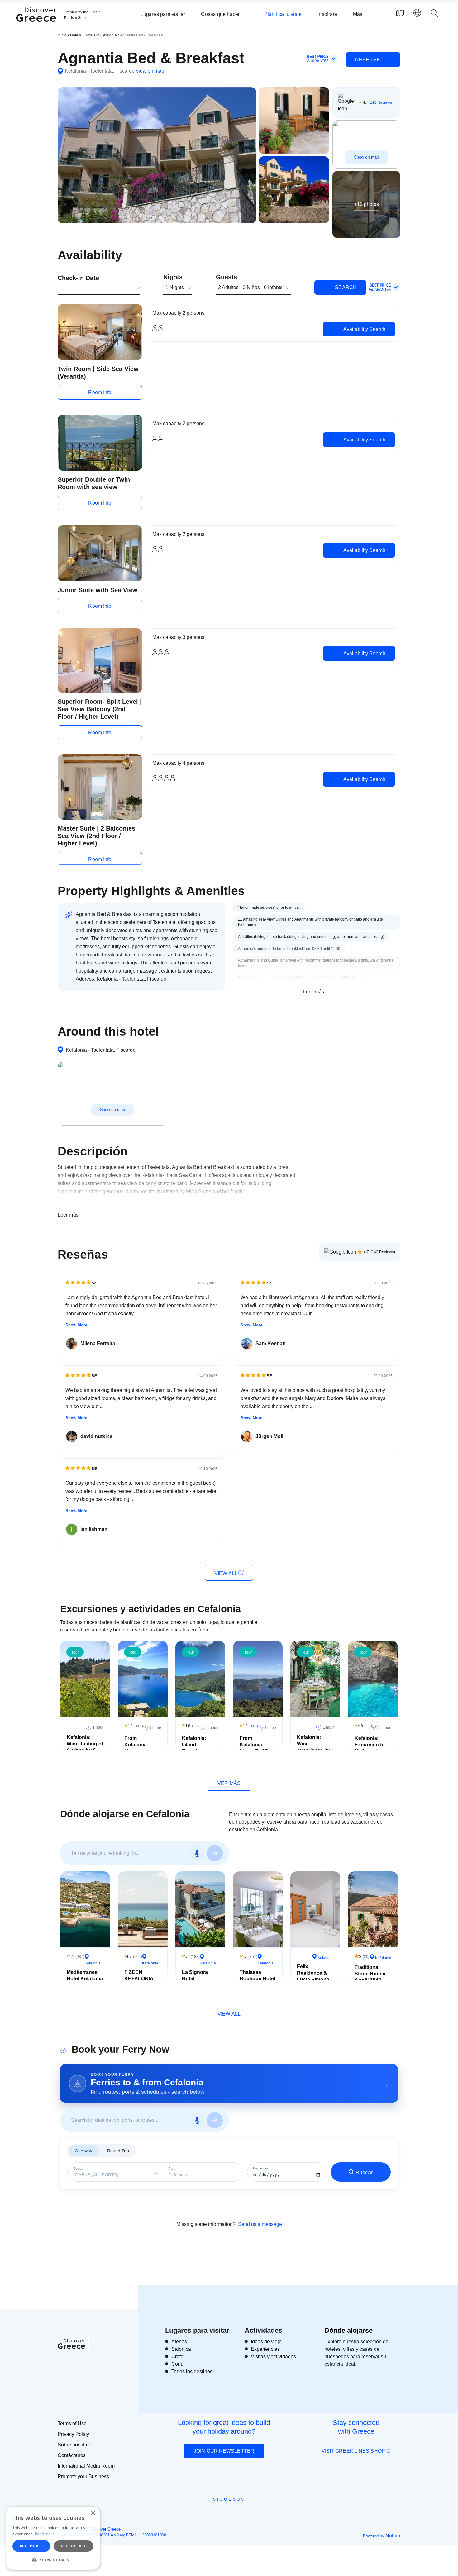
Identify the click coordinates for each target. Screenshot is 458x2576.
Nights (173, 277)
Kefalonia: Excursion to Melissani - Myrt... (370, 1748)
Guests (227, 277)
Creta (177, 2357)
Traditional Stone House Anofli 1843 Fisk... (370, 1977)
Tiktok (257, 2511)
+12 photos (367, 204)
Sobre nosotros (74, 2445)
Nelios (393, 2536)
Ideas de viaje (266, 2342)
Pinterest (247, 2513)
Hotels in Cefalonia (101, 35)
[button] (53, 2560)
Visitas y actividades (273, 2357)
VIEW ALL (226, 1573)
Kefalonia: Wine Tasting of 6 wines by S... (85, 1744)
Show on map (366, 157)
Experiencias (265, 2349)
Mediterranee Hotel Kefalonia (85, 1975)
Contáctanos (72, 2455)
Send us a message (260, 2224)
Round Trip (118, 2151)
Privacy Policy (73, 2434)
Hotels (76, 35)
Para (172, 2169)
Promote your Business (83, 2476)
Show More (76, 1325)
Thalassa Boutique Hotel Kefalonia (257, 1979)
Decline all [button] (73, 2546)
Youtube (236, 2513)
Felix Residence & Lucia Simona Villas (313, 1976)
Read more (45, 2534)
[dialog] (53, 2538)
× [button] (93, 2513)
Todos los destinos (192, 2371)
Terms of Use (72, 2424)
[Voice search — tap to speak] (197, 1853)
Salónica (181, 2349)
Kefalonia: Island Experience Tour (195, 1748)
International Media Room (86, 2466)
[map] (400, 13)
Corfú (177, 2364)
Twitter (224, 2510)
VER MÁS (229, 1783)
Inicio (62, 35)
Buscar (364, 2173)
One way (83, 2151)
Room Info (100, 392)
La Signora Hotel (195, 1975)
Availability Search (364, 329)
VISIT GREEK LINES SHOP (354, 2451)
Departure (261, 2168)
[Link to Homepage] (37, 26)
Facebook (201, 2513)
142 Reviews (381, 102)
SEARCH (345, 287)
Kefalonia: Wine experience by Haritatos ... (314, 1747)
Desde (78, 2169)
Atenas (179, 2342)
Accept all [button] (31, 2546)
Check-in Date (78, 278)
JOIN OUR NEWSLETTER (224, 2451)
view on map (150, 71)
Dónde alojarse (348, 2330)
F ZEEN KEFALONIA (139, 1975)
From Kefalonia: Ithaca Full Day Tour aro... (257, 1748)
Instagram (212, 2513)
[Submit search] (215, 1853)
